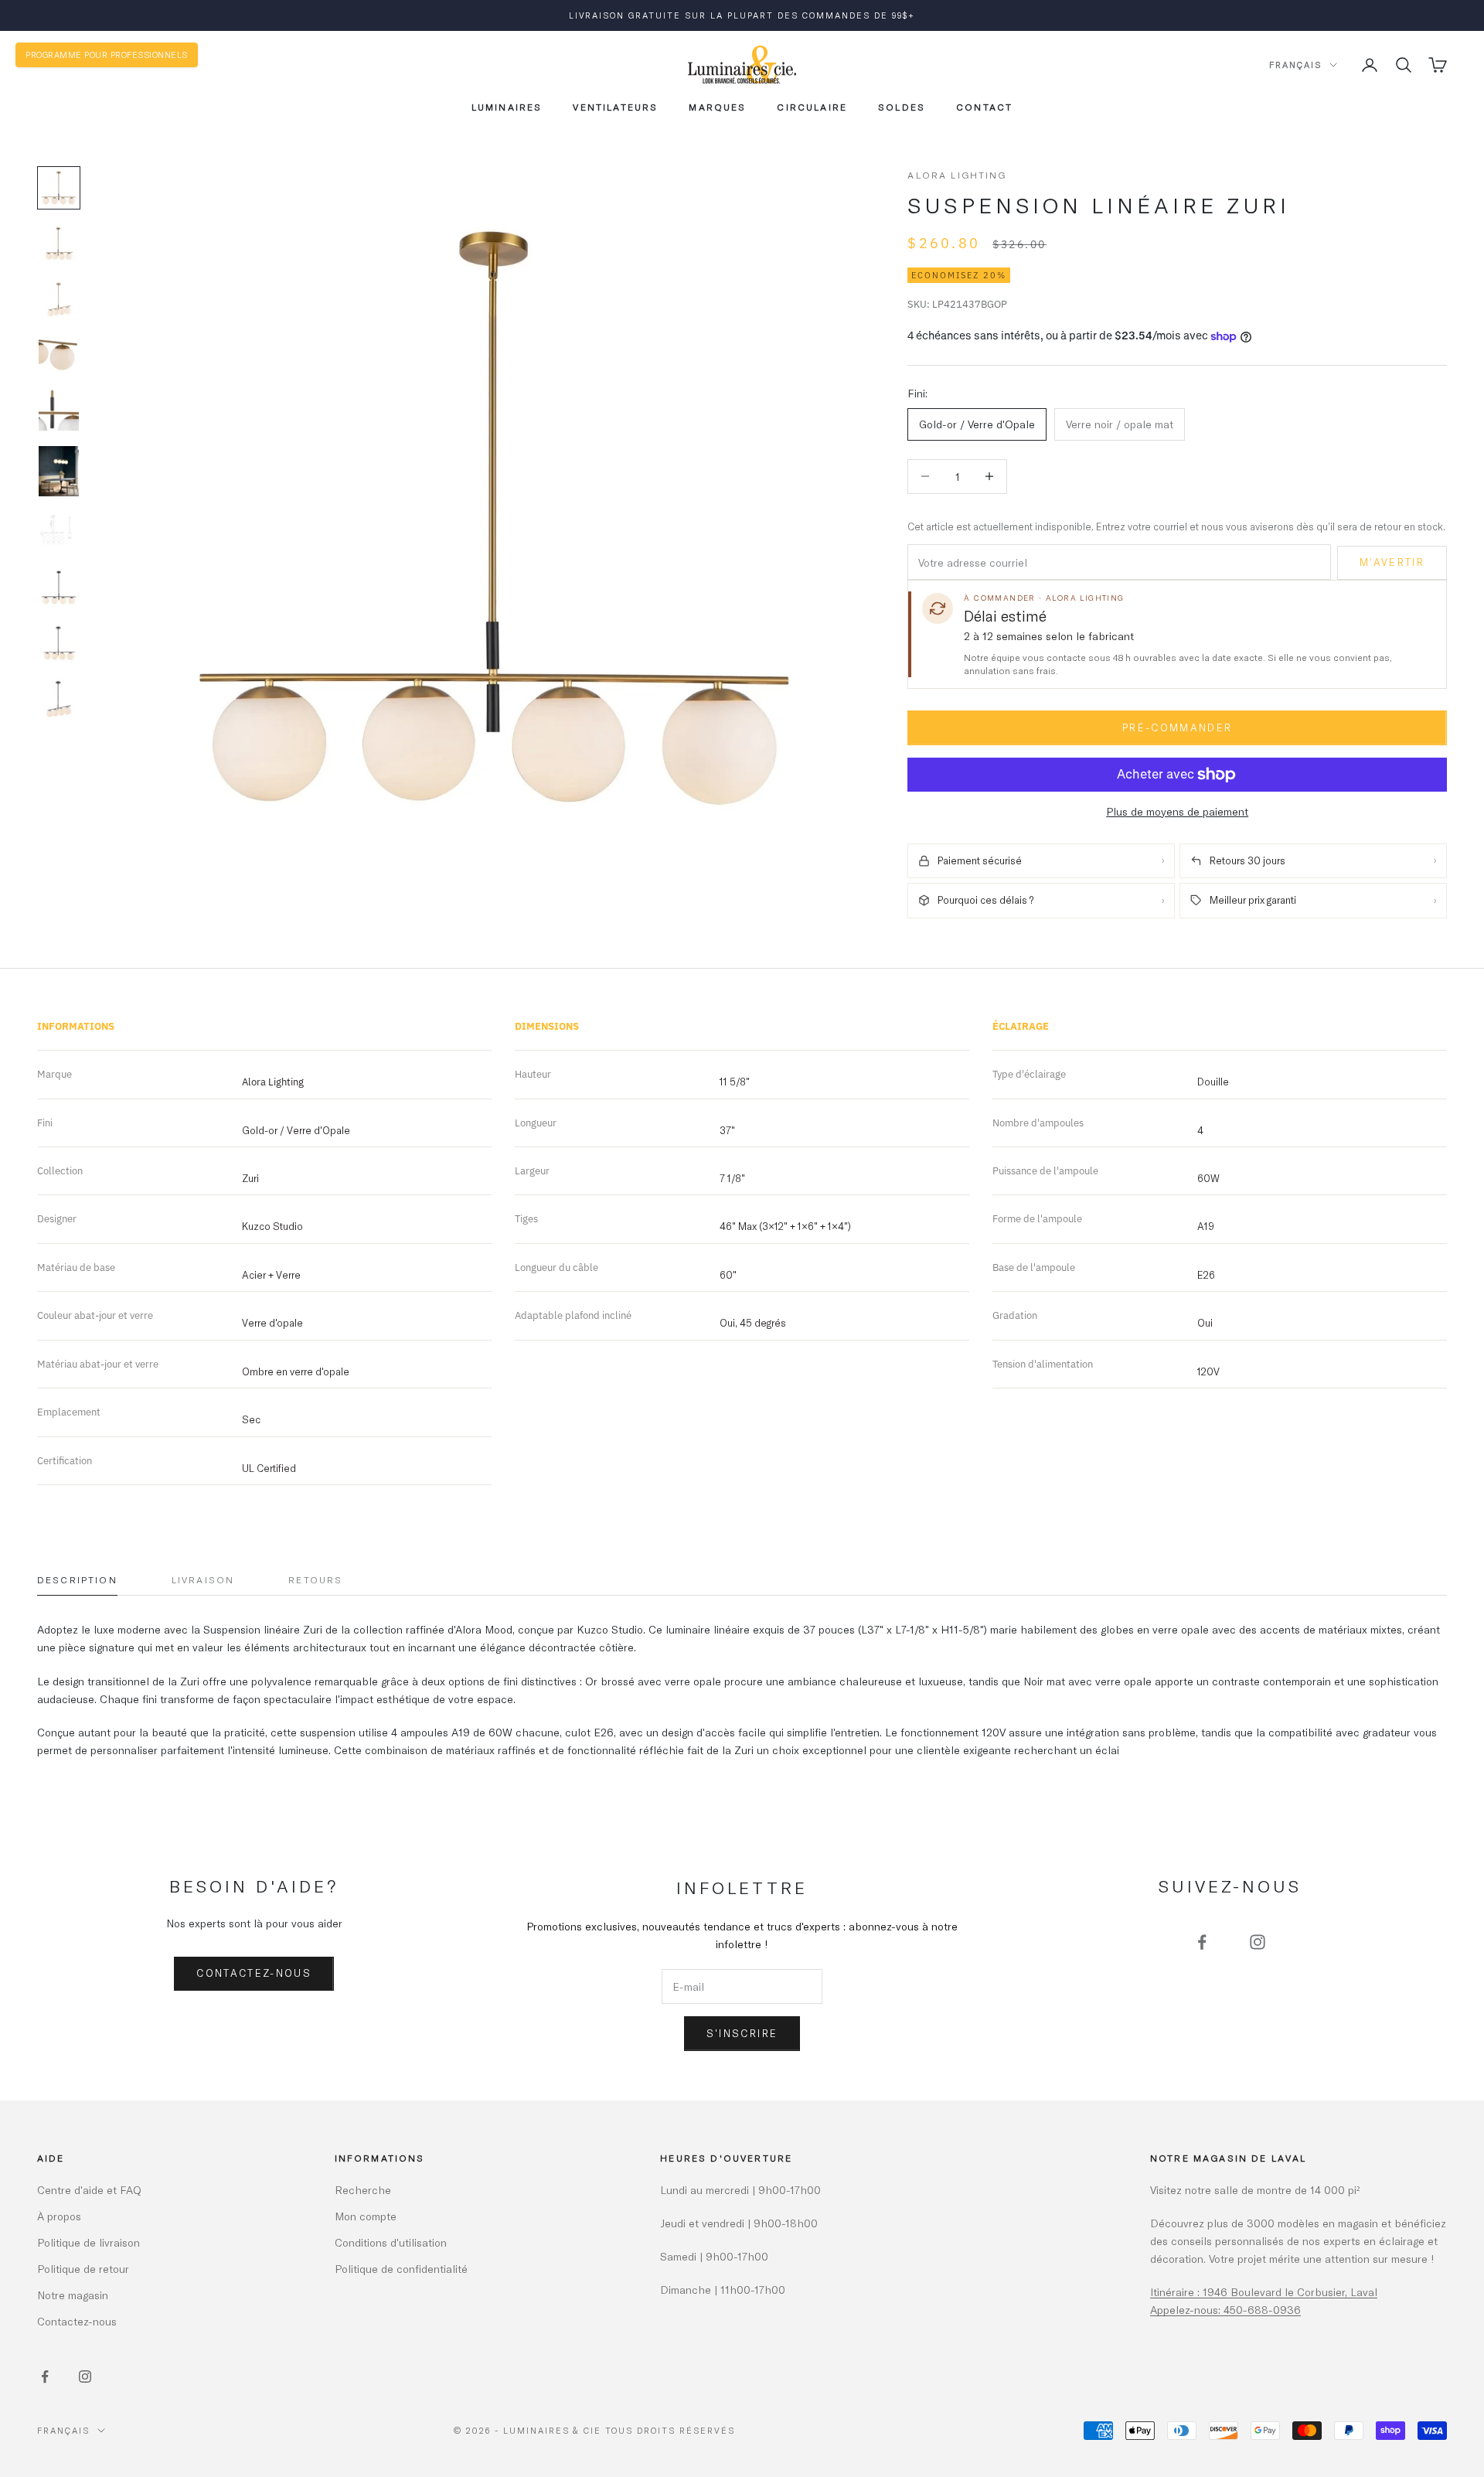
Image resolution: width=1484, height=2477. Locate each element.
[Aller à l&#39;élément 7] (59, 532)
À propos (59, 2216)
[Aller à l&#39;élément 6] (59, 471)
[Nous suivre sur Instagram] (1258, 1942)
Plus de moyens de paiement (1177, 811)
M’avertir (1392, 562)
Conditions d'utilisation (391, 2242)
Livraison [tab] (203, 1579)
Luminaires (507, 107)
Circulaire (812, 107)
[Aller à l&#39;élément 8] (59, 588)
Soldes (902, 107)
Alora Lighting (957, 175)
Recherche (363, 2190)
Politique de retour (83, 2269)
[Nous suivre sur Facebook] (1202, 1942)
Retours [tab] (315, 1579)
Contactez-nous (254, 1973)
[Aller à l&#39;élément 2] (59, 244)
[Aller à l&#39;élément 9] (59, 643)
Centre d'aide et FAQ (89, 2190)
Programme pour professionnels (107, 55)
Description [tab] (77, 1579)
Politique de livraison (88, 2242)
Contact (984, 107)
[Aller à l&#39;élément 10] (59, 699)
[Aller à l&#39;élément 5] (59, 411)
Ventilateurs (615, 107)
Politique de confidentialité (401, 2269)
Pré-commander (1177, 727)
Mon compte (366, 2216)
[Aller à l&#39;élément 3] (59, 299)
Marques (717, 107)
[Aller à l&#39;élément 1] (59, 188)
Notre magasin (73, 2295)
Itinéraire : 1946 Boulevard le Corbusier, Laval (1264, 2292)
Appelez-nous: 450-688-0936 (1225, 2310)
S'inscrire (742, 2033)
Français (1295, 65)
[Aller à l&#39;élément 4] (59, 355)
